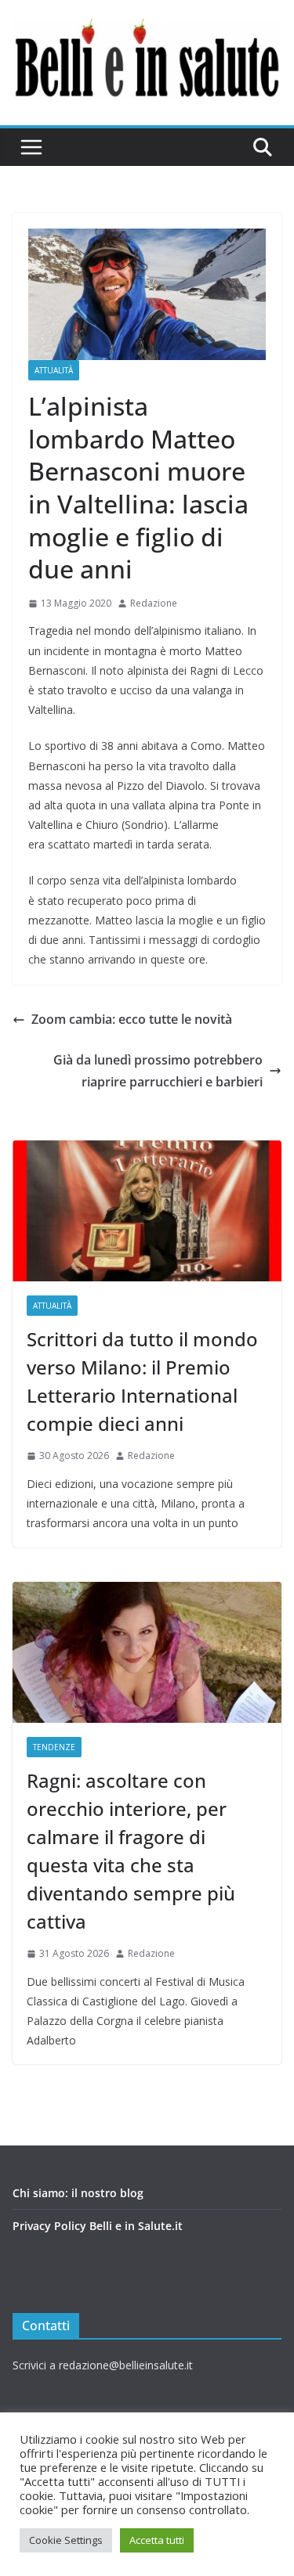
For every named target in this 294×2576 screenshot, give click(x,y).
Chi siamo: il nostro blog (78, 2193)
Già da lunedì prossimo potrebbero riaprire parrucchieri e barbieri (158, 1071)
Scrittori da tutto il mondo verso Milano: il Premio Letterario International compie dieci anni (142, 1381)
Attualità (54, 370)
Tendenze (54, 1747)
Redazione (154, 603)
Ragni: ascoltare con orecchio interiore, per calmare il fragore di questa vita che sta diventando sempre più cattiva (131, 1851)
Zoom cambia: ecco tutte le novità (132, 1019)
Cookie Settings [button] (66, 2540)
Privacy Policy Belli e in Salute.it (98, 2226)
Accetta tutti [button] (157, 2540)
